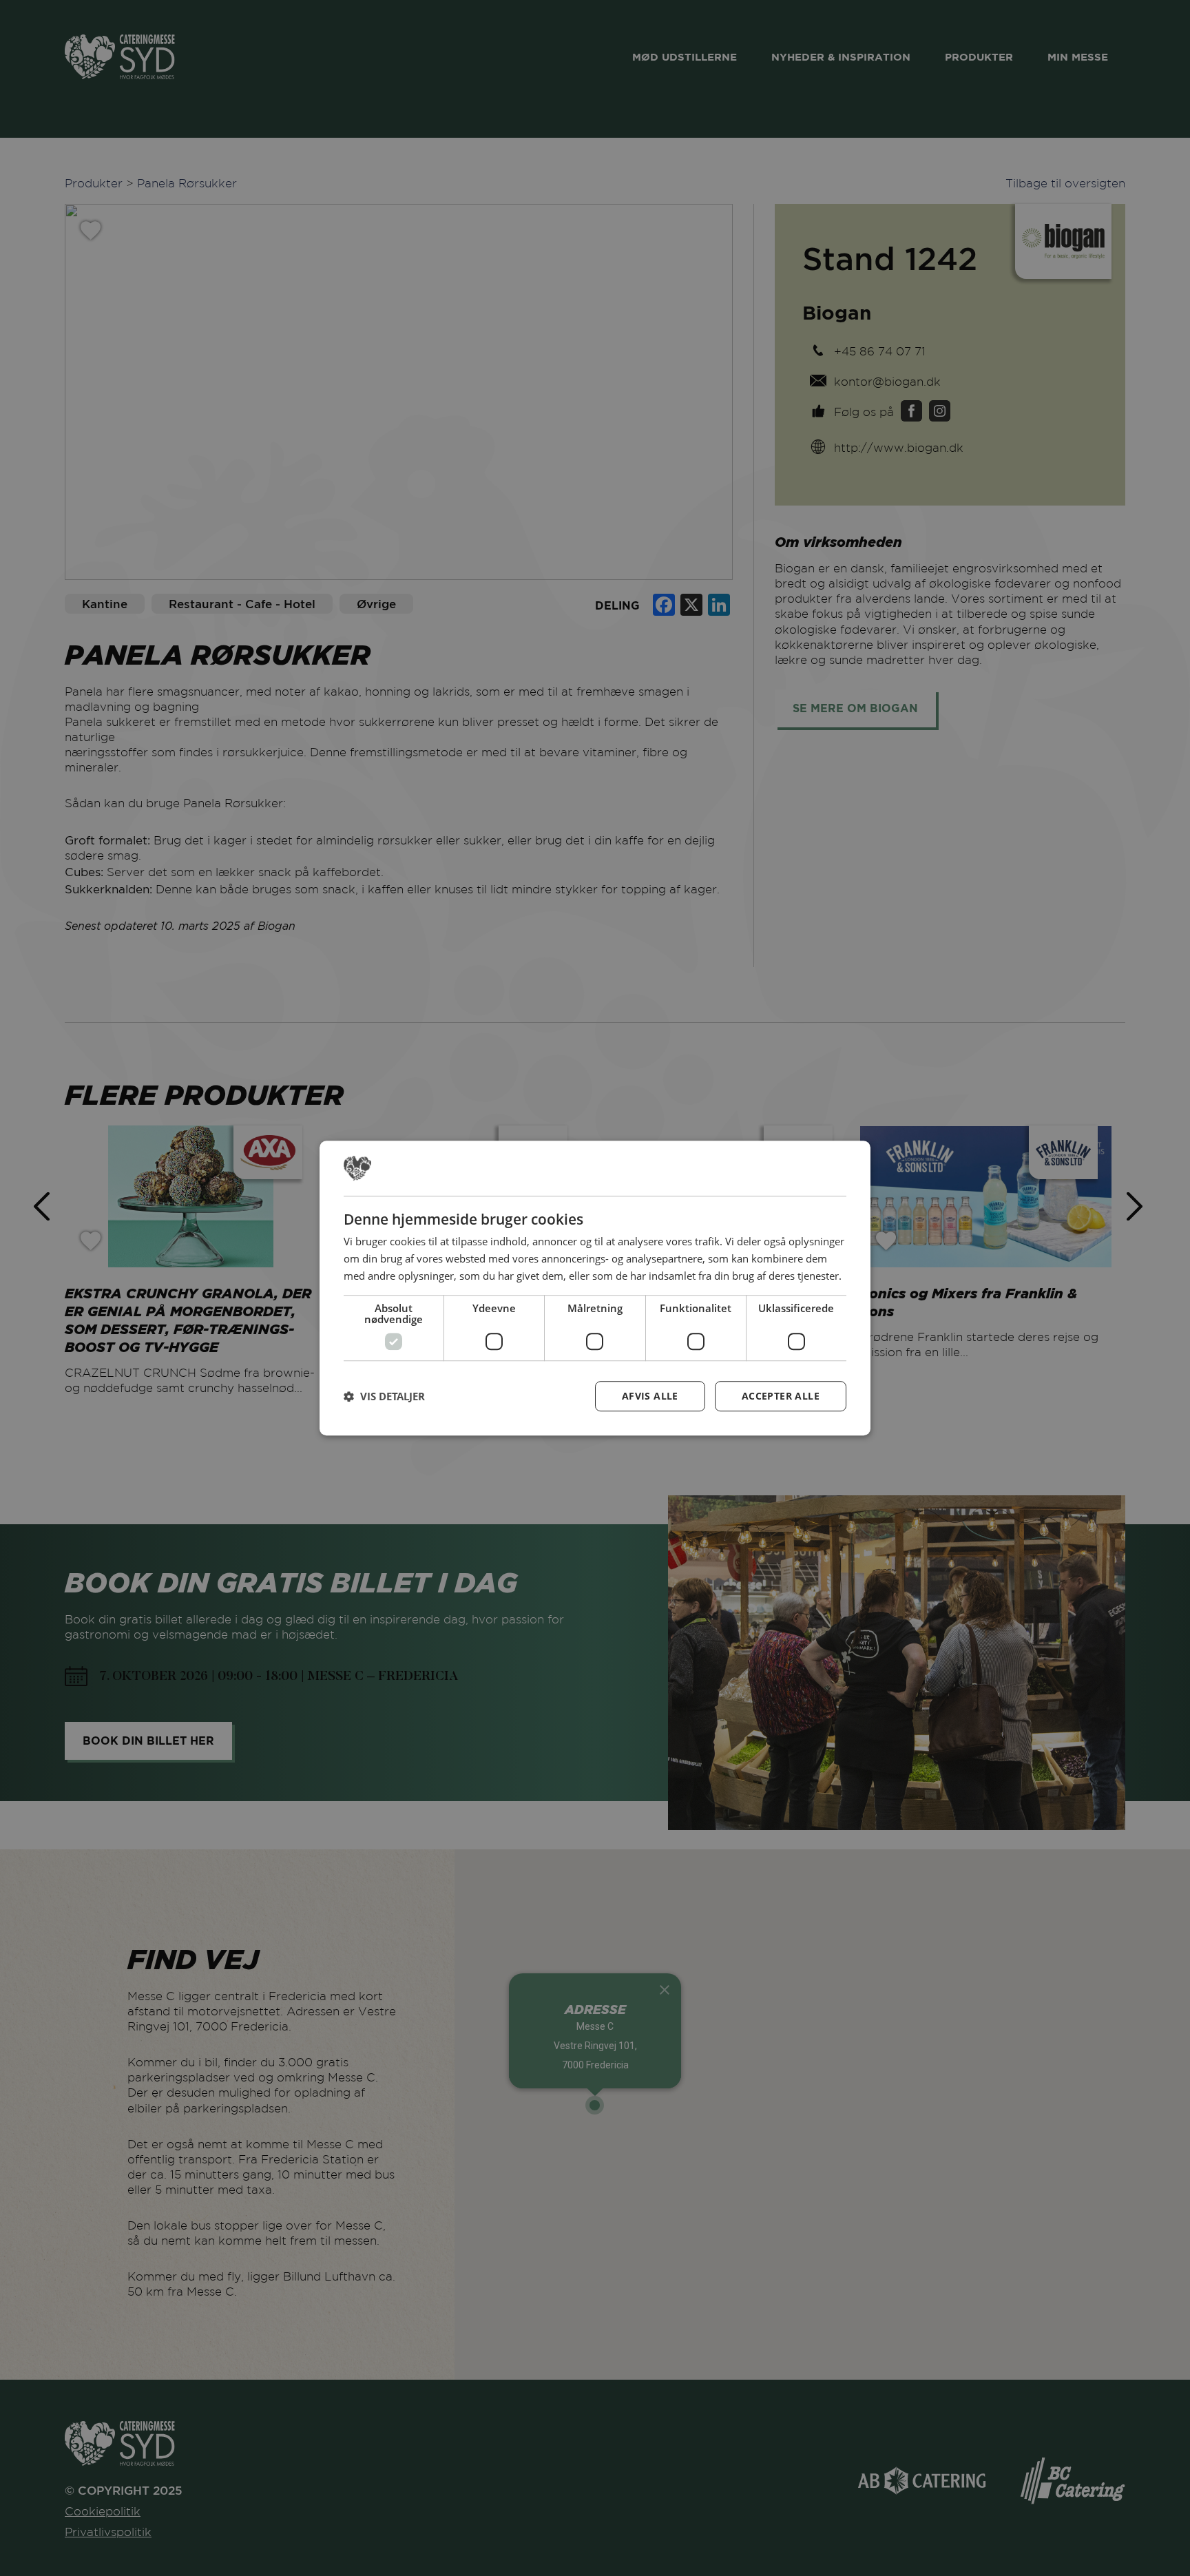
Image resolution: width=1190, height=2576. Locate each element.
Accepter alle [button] (781, 1396)
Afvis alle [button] (650, 1396)
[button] (384, 1396)
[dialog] (595, 1288)
